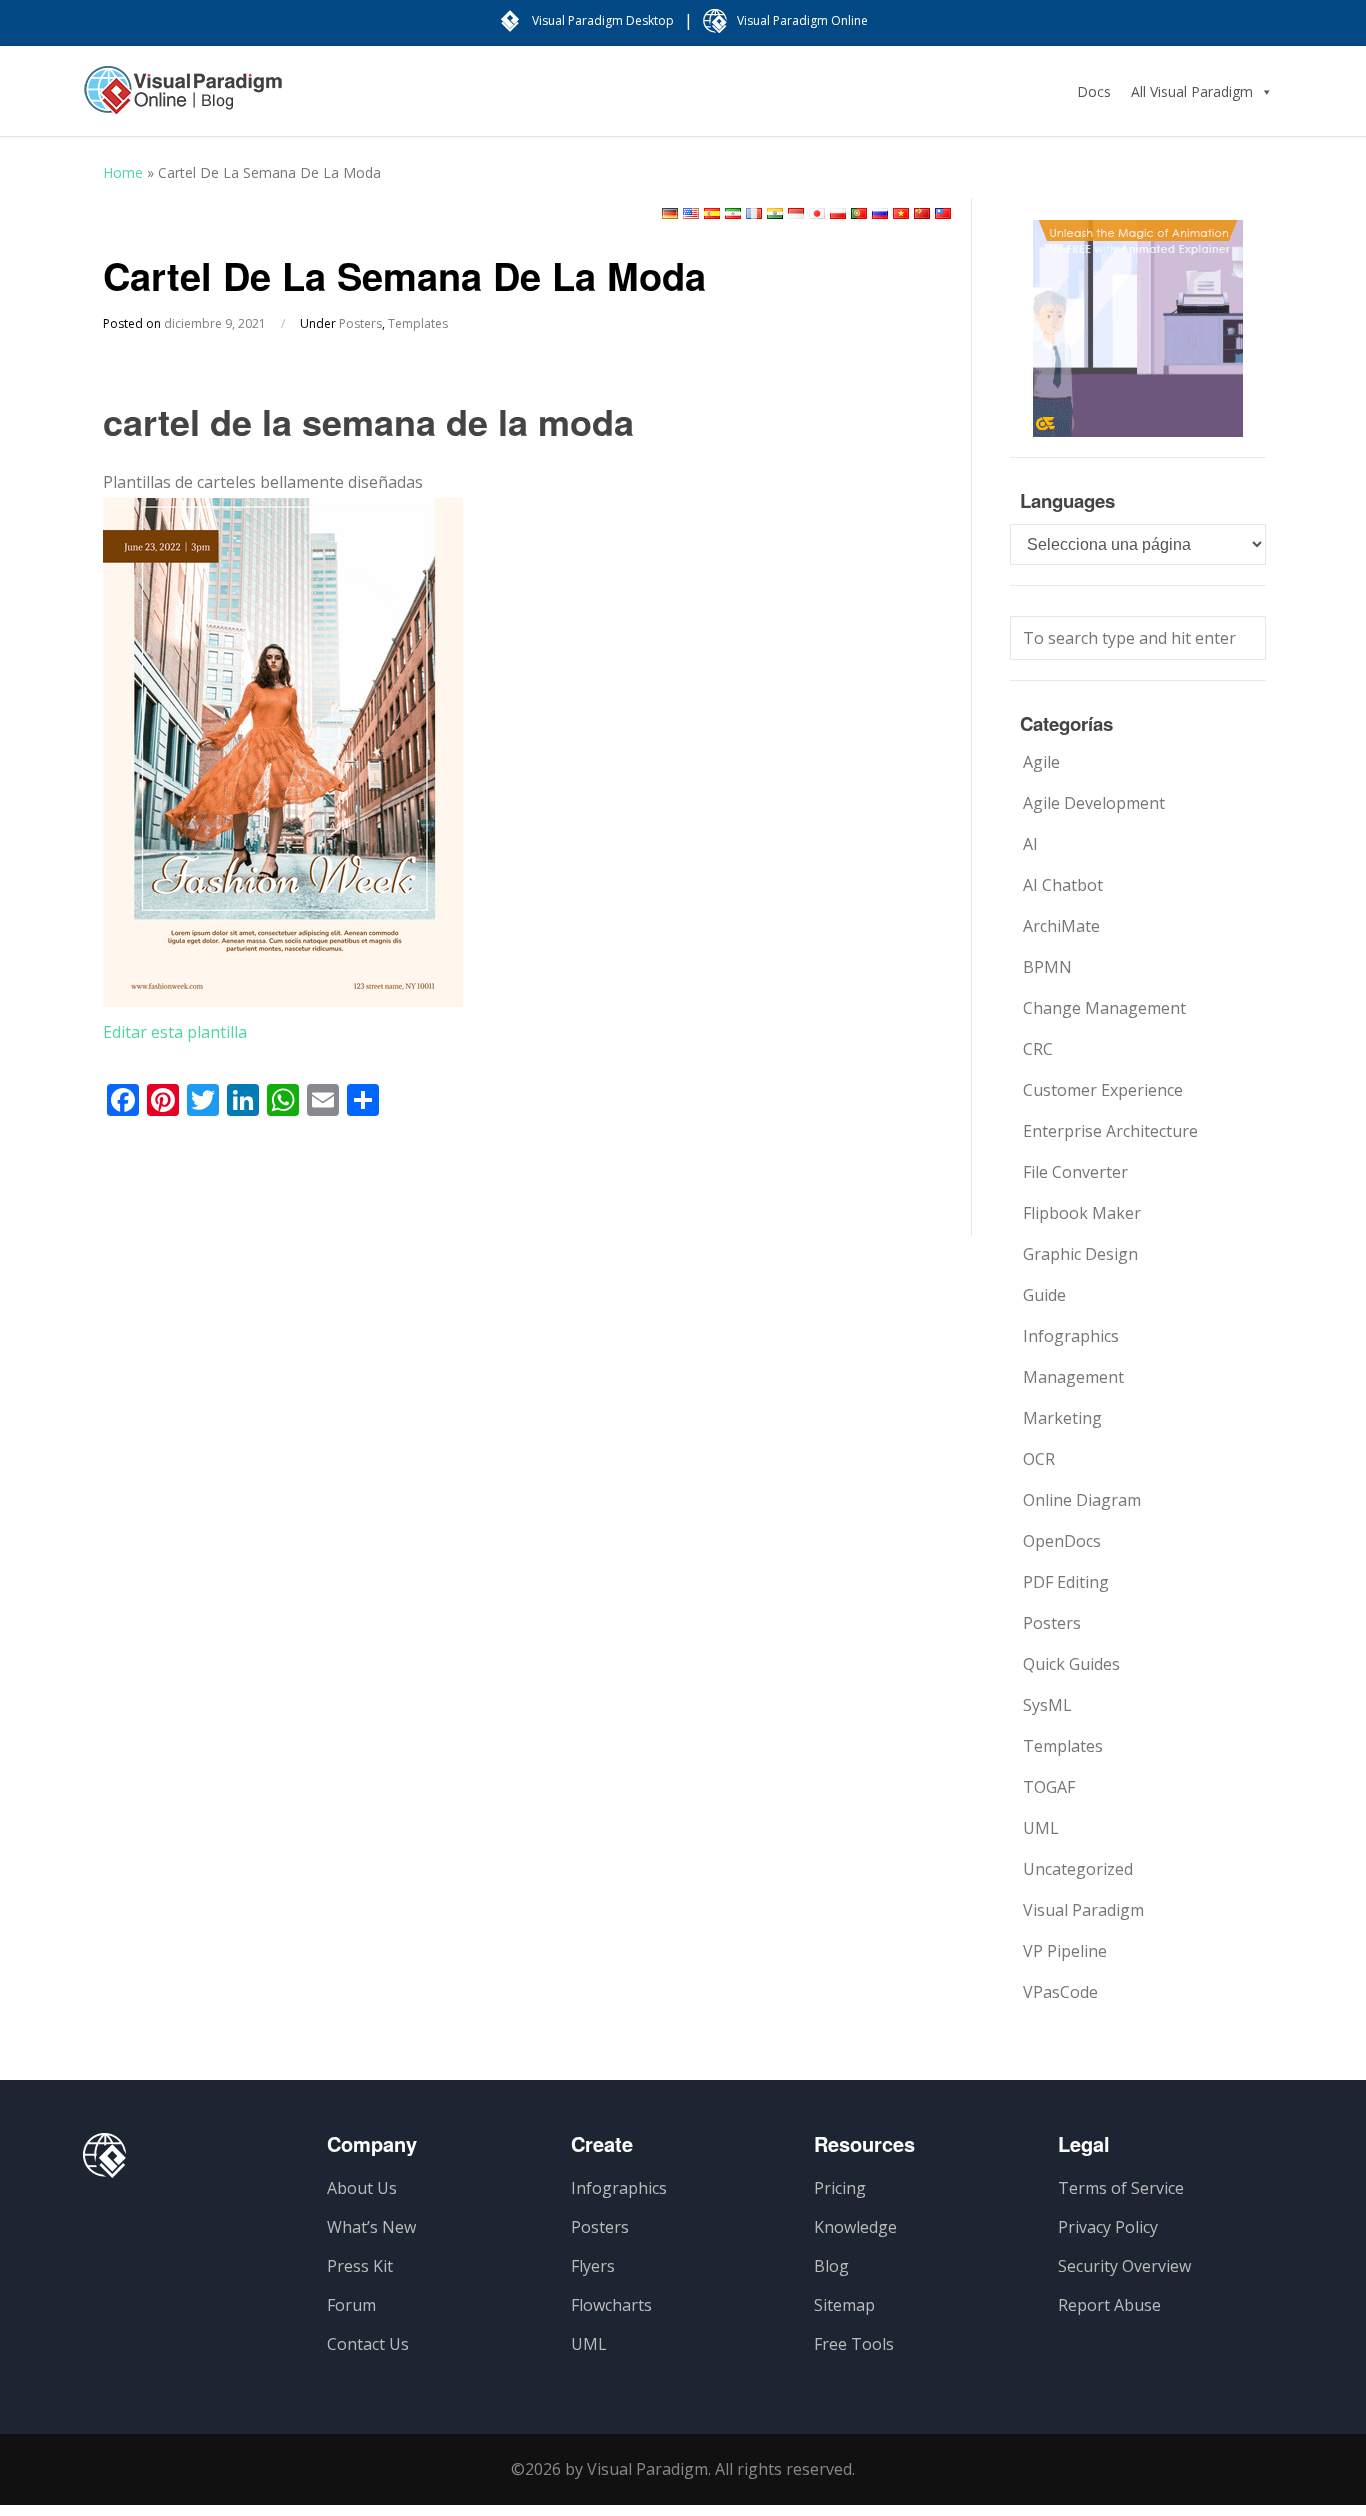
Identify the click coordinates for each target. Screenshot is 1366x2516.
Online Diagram (1082, 1500)
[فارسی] (733, 213)
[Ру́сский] (880, 213)
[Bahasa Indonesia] (796, 213)
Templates (418, 323)
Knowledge (855, 2227)
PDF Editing (1066, 1582)
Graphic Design (1080, 1254)
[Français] (754, 213)
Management (1073, 1377)
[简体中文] (922, 213)
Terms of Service (1121, 2188)
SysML (1047, 1705)
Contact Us (368, 2344)
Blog (831, 2266)
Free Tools (854, 2344)
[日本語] (817, 213)
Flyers (593, 2266)
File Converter (1075, 1172)
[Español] (712, 213)
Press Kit (360, 2266)
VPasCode (1060, 1992)
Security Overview (1124, 2266)
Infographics (1071, 1336)
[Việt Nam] (901, 213)
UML (1041, 1828)
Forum (351, 2305)
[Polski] (838, 213)
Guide (1044, 1295)
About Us (362, 2188)
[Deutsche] (670, 213)
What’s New (371, 2227)
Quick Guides (1071, 1664)
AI (1030, 844)
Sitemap (844, 2305)
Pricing (840, 2188)
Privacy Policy (1108, 2227)
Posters (360, 323)
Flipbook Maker (1082, 1213)
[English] (691, 213)
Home (123, 172)
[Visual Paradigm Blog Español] (183, 100)
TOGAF (1049, 1787)
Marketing (1062, 1418)
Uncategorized (1078, 1869)
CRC (1038, 1049)
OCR (1039, 1459)
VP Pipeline (1065, 1951)
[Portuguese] (859, 213)
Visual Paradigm (1083, 1910)
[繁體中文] (943, 213)
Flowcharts (611, 2305)
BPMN (1047, 967)
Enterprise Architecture (1110, 1131)
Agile (1041, 762)
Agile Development (1094, 803)
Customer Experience (1103, 1090)
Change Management (1104, 1008)
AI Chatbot (1063, 885)
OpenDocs (1062, 1541)
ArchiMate (1061, 926)
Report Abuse (1109, 2305)
